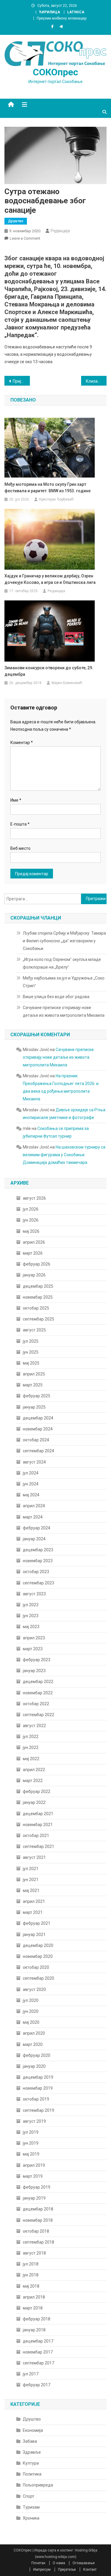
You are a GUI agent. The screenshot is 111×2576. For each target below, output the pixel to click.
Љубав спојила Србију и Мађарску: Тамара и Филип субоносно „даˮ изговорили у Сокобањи (64, 941)
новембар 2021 (38, 1825)
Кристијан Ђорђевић (56, 499)
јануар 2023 (34, 1671)
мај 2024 (31, 1495)
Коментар (22, 743)
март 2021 (33, 1912)
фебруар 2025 (37, 1396)
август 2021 (34, 1857)
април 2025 (34, 1374)
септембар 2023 (38, 1583)
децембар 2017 (38, 2341)
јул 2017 (31, 2374)
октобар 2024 (36, 1440)
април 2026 (34, 1242)
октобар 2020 (36, 1967)
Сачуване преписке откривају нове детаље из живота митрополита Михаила (64, 1011)
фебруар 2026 (37, 1264)
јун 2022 (31, 1747)
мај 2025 (31, 1363)
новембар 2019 (38, 2088)
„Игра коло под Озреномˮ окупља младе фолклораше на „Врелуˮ (62, 963)
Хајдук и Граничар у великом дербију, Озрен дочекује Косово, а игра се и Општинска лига (50, 579)
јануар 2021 (34, 1935)
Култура (31, 2463)
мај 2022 (31, 1759)
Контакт (90, 2569)
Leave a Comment (25, 238)
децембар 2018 (38, 2209)
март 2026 (33, 1253)
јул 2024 (31, 1473)
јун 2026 (31, 1220)
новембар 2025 (38, 1297)
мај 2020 (31, 2022)
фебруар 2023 (37, 1660)
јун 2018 (31, 2275)
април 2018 (34, 2297)
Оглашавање (84, 2563)
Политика (32, 2474)
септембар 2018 (38, 2242)
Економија (33, 2430)
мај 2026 (31, 1231)
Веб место (20, 848)
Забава (30, 2441)
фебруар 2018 (37, 2319)
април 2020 (34, 2033)
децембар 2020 (38, 1945)
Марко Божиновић (67, 683)
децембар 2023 (38, 1550)
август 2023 (34, 1594)
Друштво (16, 221)
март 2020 (33, 2044)
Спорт (29, 2496)
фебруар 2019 (37, 2187)
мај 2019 (31, 2154)
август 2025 (34, 1330)
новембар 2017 (38, 2352)
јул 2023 (31, 1605)
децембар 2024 (38, 1418)
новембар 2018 (38, 2220)
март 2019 (33, 2176)
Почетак (38, 2563)
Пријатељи (67, 2569)
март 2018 (33, 2308)
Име (16, 800)
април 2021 (34, 1901)
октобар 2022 (36, 1704)
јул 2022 (31, 1737)
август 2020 (34, 1989)
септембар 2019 (38, 2110)
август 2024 (34, 1462)
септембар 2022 (38, 1715)
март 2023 (33, 1649)
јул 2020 (31, 2000)
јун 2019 (31, 2143)
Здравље (32, 2452)
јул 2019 (31, 2132)
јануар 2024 (34, 1539)
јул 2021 (31, 1869)
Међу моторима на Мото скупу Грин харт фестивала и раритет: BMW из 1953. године (48, 488)
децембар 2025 (38, 1286)
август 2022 (34, 1726)
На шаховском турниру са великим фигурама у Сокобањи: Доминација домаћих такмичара (64, 1155)
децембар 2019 (38, 2077)
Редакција (60, 231)
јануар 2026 (34, 1275)
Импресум (42, 2569)
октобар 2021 (36, 1836)
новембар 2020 (38, 1956)
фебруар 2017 (37, 2385)
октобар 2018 (36, 2231)
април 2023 (34, 1638)
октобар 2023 (36, 1572)
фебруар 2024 (37, 1528)
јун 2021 (31, 1880)
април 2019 (34, 2165)
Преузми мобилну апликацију (62, 18)
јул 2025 (31, 1341)
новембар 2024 (38, 1429)
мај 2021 (31, 1890)
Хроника (31, 2518)
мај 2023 (31, 1627)
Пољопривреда (38, 2485)
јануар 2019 (34, 2198)
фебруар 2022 (37, 1791)
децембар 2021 (38, 1814)
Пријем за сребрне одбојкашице (21, 381)
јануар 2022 (34, 1802)
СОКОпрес (55, 72)
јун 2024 (31, 1484)
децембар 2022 (38, 1682)
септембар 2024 (38, 1451)
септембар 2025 (38, 1319)
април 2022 (34, 1770)
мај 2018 (31, 2286)
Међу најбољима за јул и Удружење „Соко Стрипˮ (64, 982)
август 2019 (34, 2121)
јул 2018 (31, 2264)
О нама (59, 2563)
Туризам (31, 2507)
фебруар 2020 (37, 2055)
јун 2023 (31, 1616)
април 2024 (34, 1506)
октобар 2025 (36, 1308)
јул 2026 (31, 1209)
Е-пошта (20, 824)
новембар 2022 (38, 1693)
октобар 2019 (36, 2099)
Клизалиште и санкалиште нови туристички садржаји (96, 381)
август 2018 (34, 2253)
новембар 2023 (38, 1561)
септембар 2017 (38, 2363)
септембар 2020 (38, 1978)
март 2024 (33, 1517)
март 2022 (33, 1781)
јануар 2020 (34, 2066)
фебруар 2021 (37, 1923)
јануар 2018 (34, 2330)
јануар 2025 (34, 1407)
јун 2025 (31, 1352)
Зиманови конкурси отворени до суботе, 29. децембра (49, 671)
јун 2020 (31, 2011)
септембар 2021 (38, 1846)
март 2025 (33, 1385)
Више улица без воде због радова (56, 997)
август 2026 (34, 1198)
